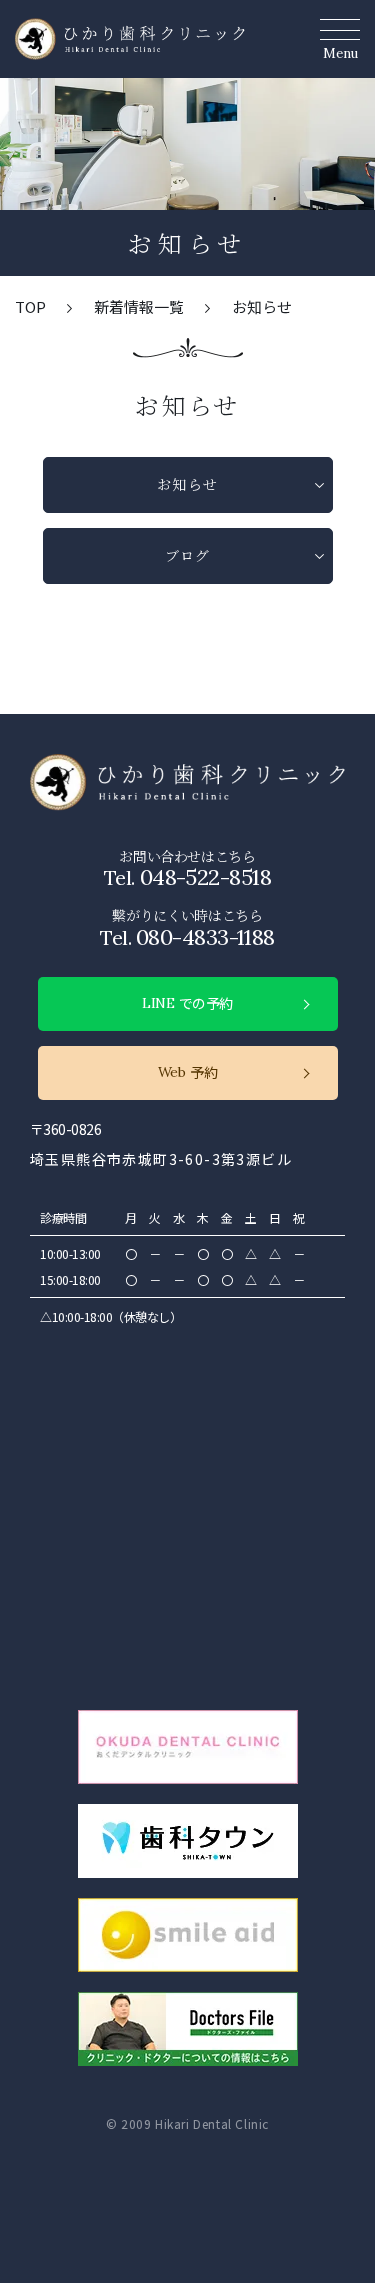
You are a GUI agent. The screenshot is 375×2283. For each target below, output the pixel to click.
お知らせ (187, 484)
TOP (30, 306)
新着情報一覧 (139, 306)
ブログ (187, 555)
